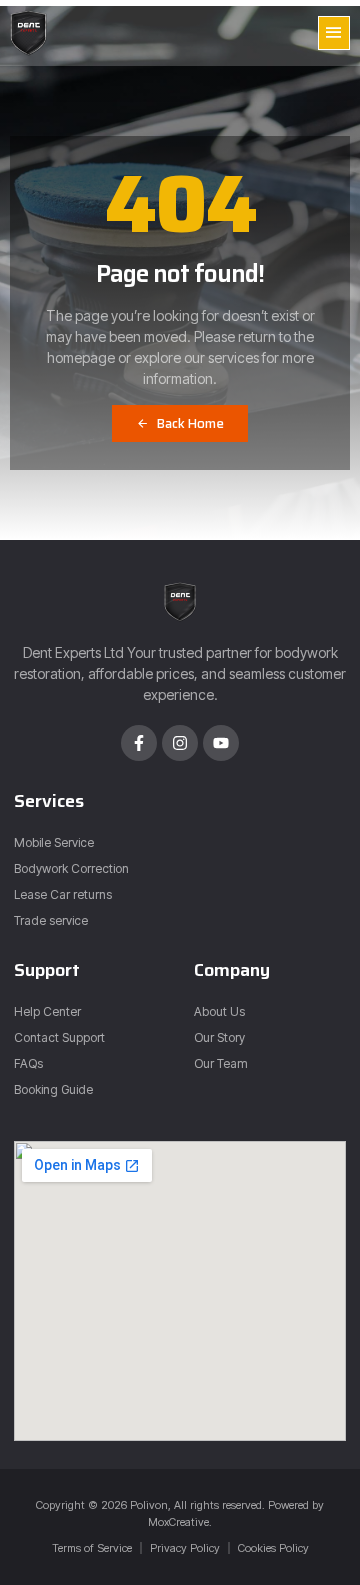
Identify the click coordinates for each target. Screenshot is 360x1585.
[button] (334, 33)
